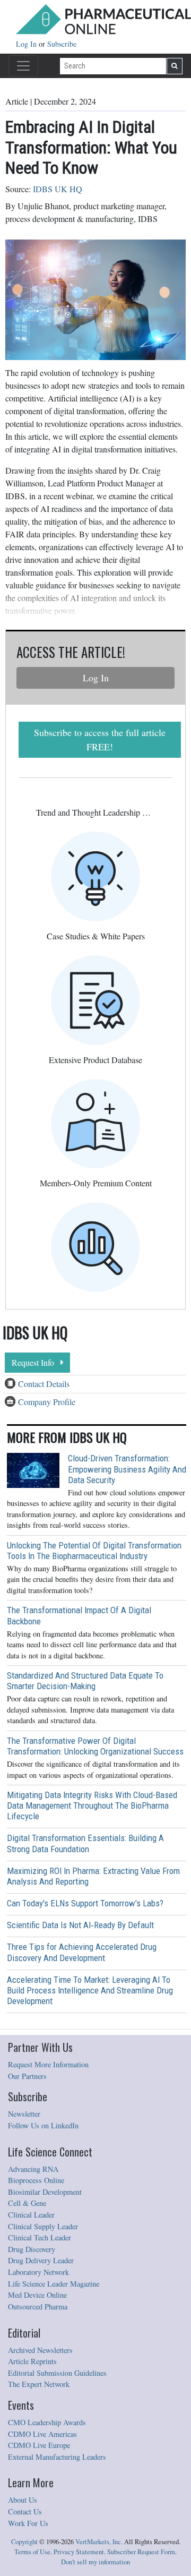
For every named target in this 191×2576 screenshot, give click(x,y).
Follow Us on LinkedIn (43, 2125)
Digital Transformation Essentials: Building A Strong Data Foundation (85, 1843)
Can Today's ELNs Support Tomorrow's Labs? (85, 1903)
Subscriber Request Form (141, 2552)
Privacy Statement (79, 2552)
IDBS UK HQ (58, 189)
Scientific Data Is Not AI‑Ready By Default (80, 1925)
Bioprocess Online (36, 2180)
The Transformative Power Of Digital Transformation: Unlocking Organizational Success (95, 1746)
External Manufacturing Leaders (57, 2457)
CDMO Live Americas (42, 2434)
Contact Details (44, 1384)
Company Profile (47, 1402)
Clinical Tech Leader (40, 2237)
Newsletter (24, 2114)
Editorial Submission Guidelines (57, 2373)
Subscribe (62, 44)
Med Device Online (37, 2295)
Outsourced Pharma (38, 2307)
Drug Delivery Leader (41, 2260)
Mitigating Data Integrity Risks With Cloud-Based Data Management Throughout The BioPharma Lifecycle (92, 1805)
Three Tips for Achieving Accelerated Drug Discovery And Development (82, 1952)
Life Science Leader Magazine (54, 2284)
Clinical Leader (31, 2215)
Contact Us (25, 2511)
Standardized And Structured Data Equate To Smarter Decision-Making (85, 1681)
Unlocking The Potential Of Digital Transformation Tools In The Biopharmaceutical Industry (94, 1551)
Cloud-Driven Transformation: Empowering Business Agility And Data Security (127, 1469)
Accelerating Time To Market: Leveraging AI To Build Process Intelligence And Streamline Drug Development (90, 1990)
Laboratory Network (38, 2272)
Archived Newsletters (40, 2350)
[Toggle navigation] (23, 66)
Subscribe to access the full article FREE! (100, 739)
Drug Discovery (32, 2249)
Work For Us (28, 2523)
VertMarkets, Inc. (99, 2542)
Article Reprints (32, 2361)
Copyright (24, 2542)
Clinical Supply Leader (43, 2226)
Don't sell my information (95, 2562)
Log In (27, 44)
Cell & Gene (27, 2203)
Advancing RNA (33, 2169)
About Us (23, 2500)
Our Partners (27, 2076)
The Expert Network (39, 2384)
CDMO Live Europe (39, 2445)
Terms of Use (32, 2552)
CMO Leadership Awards (47, 2422)
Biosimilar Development (45, 2192)
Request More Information (48, 2064)
